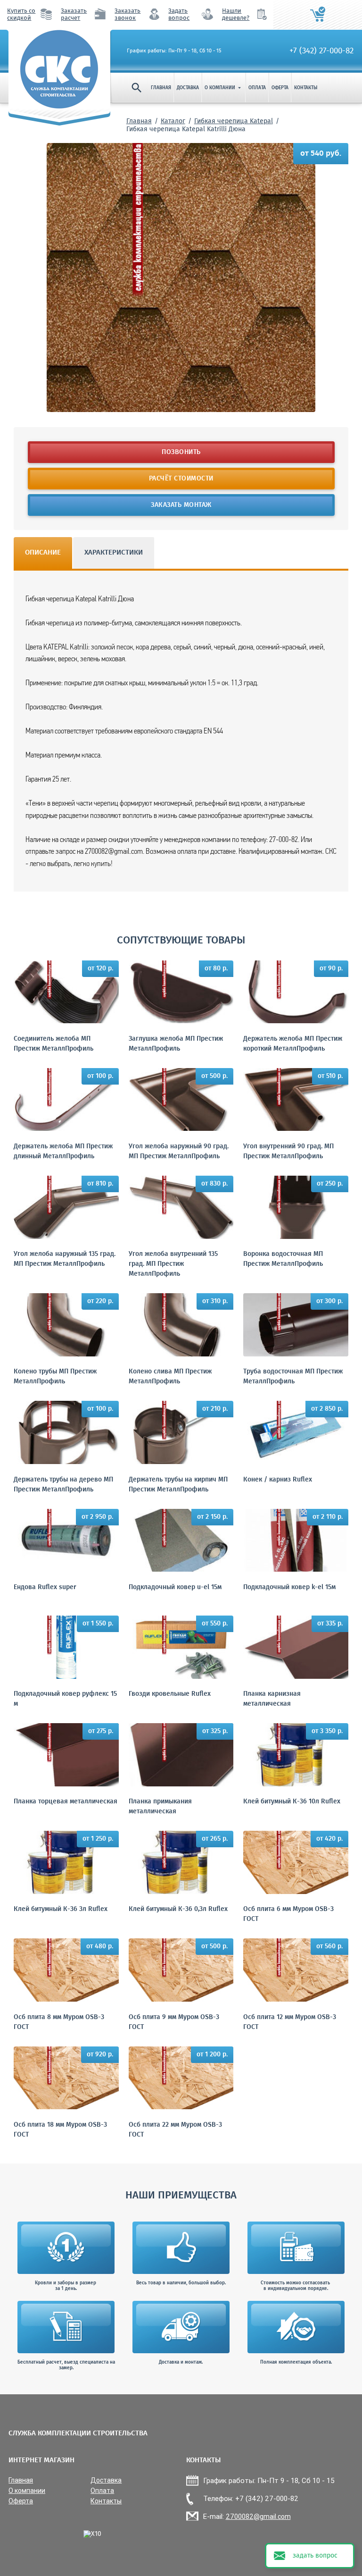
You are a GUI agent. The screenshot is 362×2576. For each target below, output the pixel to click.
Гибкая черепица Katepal (234, 121)
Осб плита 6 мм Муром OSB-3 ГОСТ (288, 1914)
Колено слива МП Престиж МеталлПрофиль (170, 1377)
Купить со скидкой (21, 15)
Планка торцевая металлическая (66, 1802)
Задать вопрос (179, 15)
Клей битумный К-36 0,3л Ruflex (178, 1909)
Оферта (280, 88)
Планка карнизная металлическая (272, 1699)
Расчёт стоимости (181, 479)
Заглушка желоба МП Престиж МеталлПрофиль (176, 1044)
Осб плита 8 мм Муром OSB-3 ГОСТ (59, 2022)
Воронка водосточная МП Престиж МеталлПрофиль (283, 1259)
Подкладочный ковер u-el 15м (175, 1587)
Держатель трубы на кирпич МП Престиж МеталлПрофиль (178, 1485)
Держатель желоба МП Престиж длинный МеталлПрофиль (63, 1152)
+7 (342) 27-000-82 (321, 51)
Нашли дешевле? (236, 15)
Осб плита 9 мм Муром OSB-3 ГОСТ (174, 2022)
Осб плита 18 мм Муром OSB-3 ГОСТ (60, 2130)
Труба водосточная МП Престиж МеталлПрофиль (293, 1377)
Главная (161, 88)
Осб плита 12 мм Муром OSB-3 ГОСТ (290, 2022)
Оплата (257, 88)
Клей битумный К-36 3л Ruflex (61, 1909)
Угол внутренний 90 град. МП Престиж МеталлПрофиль (288, 1152)
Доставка (188, 88)
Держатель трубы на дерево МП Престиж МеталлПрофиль (63, 1485)
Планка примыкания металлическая (160, 1807)
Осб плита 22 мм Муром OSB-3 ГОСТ (175, 2130)
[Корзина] (318, 15)
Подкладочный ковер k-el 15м (289, 1587)
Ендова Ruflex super (45, 1587)
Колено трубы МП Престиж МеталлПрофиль (55, 1377)
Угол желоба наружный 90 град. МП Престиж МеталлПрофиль (179, 1152)
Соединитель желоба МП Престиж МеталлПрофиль (53, 1044)
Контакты (306, 88)
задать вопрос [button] (315, 2556)
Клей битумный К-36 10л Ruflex (292, 1802)
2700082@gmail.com (258, 2517)
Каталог (173, 121)
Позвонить (181, 452)
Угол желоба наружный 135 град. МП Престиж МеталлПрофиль (65, 1259)
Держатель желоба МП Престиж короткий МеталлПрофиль (293, 1044)
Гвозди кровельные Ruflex (170, 1694)
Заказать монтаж (181, 505)
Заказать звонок (128, 15)
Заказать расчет (74, 15)
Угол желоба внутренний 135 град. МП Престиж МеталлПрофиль (173, 1264)
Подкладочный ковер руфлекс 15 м (65, 1699)
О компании (224, 88)
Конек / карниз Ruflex (278, 1480)
